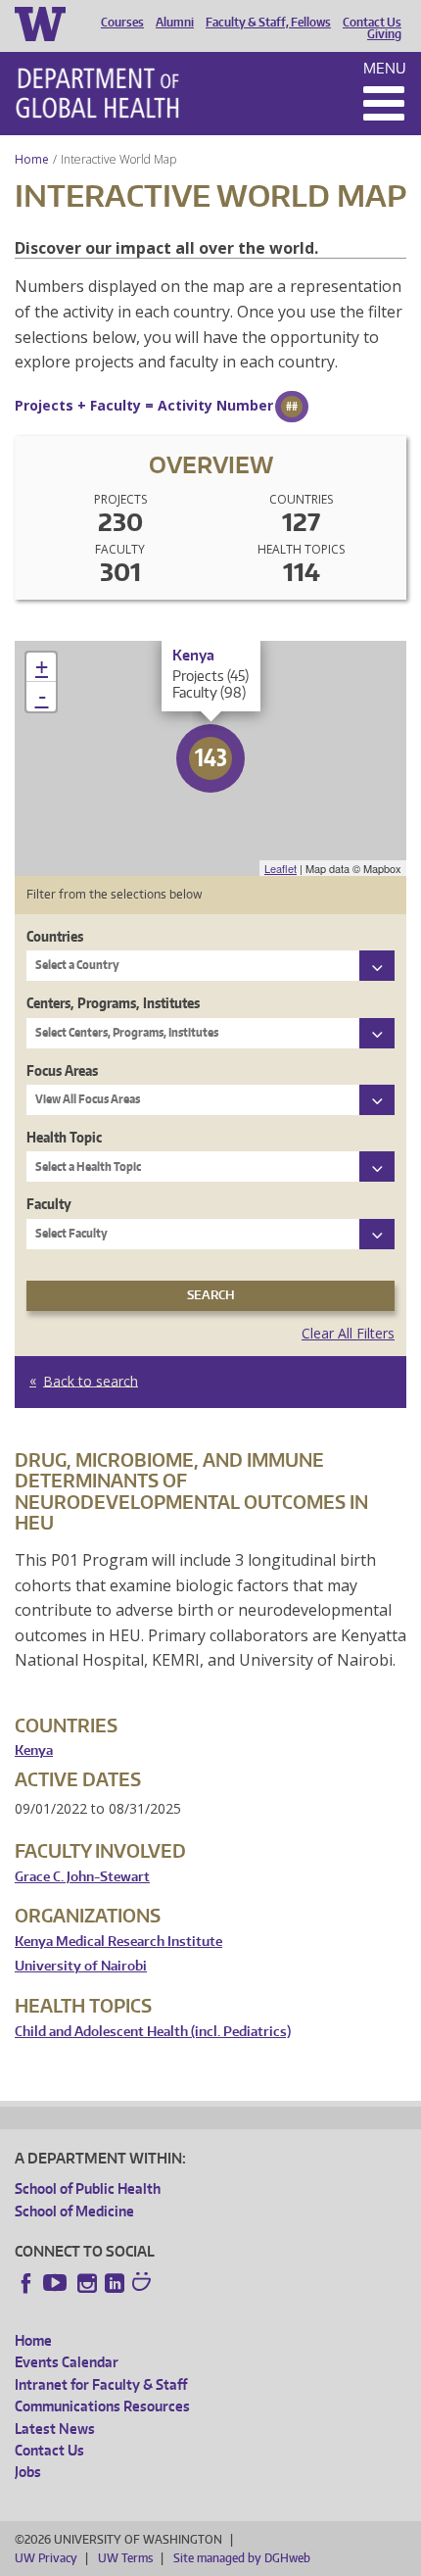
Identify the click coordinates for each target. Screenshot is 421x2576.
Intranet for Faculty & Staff (101, 2384)
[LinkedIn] (115, 2283)
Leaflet (281, 868)
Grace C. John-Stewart (82, 1877)
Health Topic (64, 1137)
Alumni (175, 23)
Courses (122, 23)
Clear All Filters (348, 1333)
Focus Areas (62, 1070)
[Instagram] (87, 2283)
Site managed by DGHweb (242, 2558)
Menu (385, 68)
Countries (55, 936)
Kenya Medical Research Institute (118, 1942)
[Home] (97, 93)
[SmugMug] (144, 2284)
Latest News (55, 2429)
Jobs (28, 2472)
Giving (384, 34)
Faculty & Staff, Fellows (268, 23)
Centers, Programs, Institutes (113, 1003)
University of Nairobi (81, 1966)
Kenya (34, 1750)
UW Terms (125, 2558)
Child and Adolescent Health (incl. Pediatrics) (153, 2032)
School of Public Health (88, 2188)
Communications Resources (102, 2406)
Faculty (49, 1204)
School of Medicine (74, 2211)
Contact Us (372, 23)
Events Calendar (67, 2362)
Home (32, 159)
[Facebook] (26, 2283)
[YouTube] (57, 2283)
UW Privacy (46, 2558)
